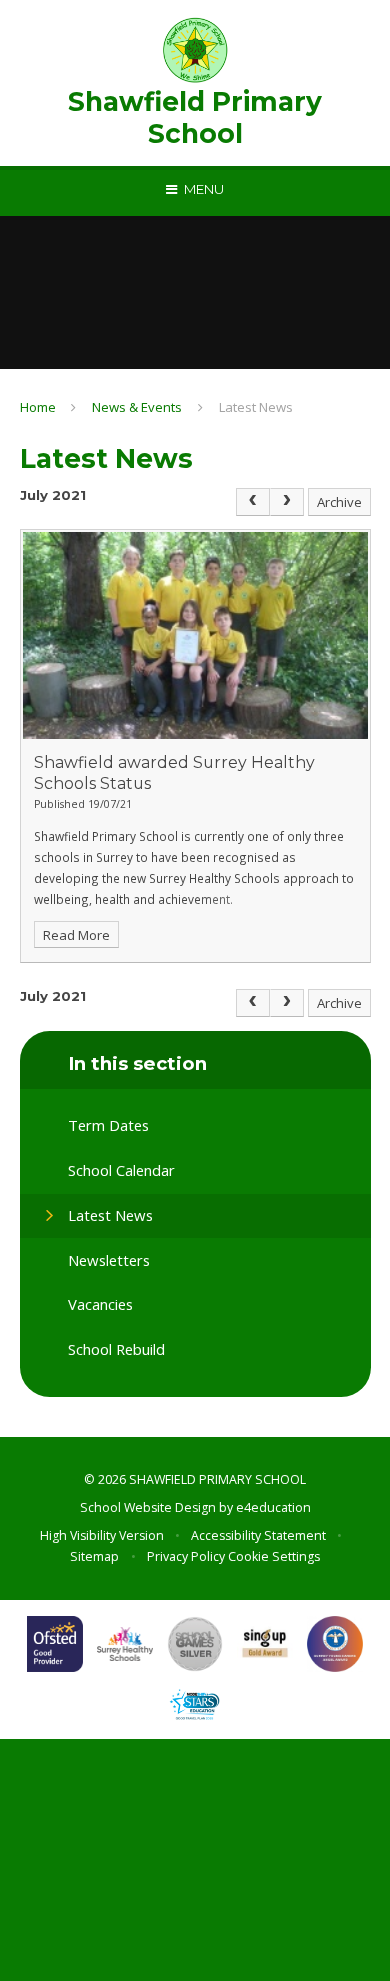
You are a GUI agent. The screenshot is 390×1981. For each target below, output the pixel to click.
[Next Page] (287, 502)
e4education (273, 1507)
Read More (76, 935)
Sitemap (94, 1556)
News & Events (137, 407)
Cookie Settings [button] (274, 1556)
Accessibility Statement (258, 1535)
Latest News (256, 407)
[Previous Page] (253, 502)
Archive (339, 502)
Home (38, 407)
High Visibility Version (102, 1535)
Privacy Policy (186, 1556)
